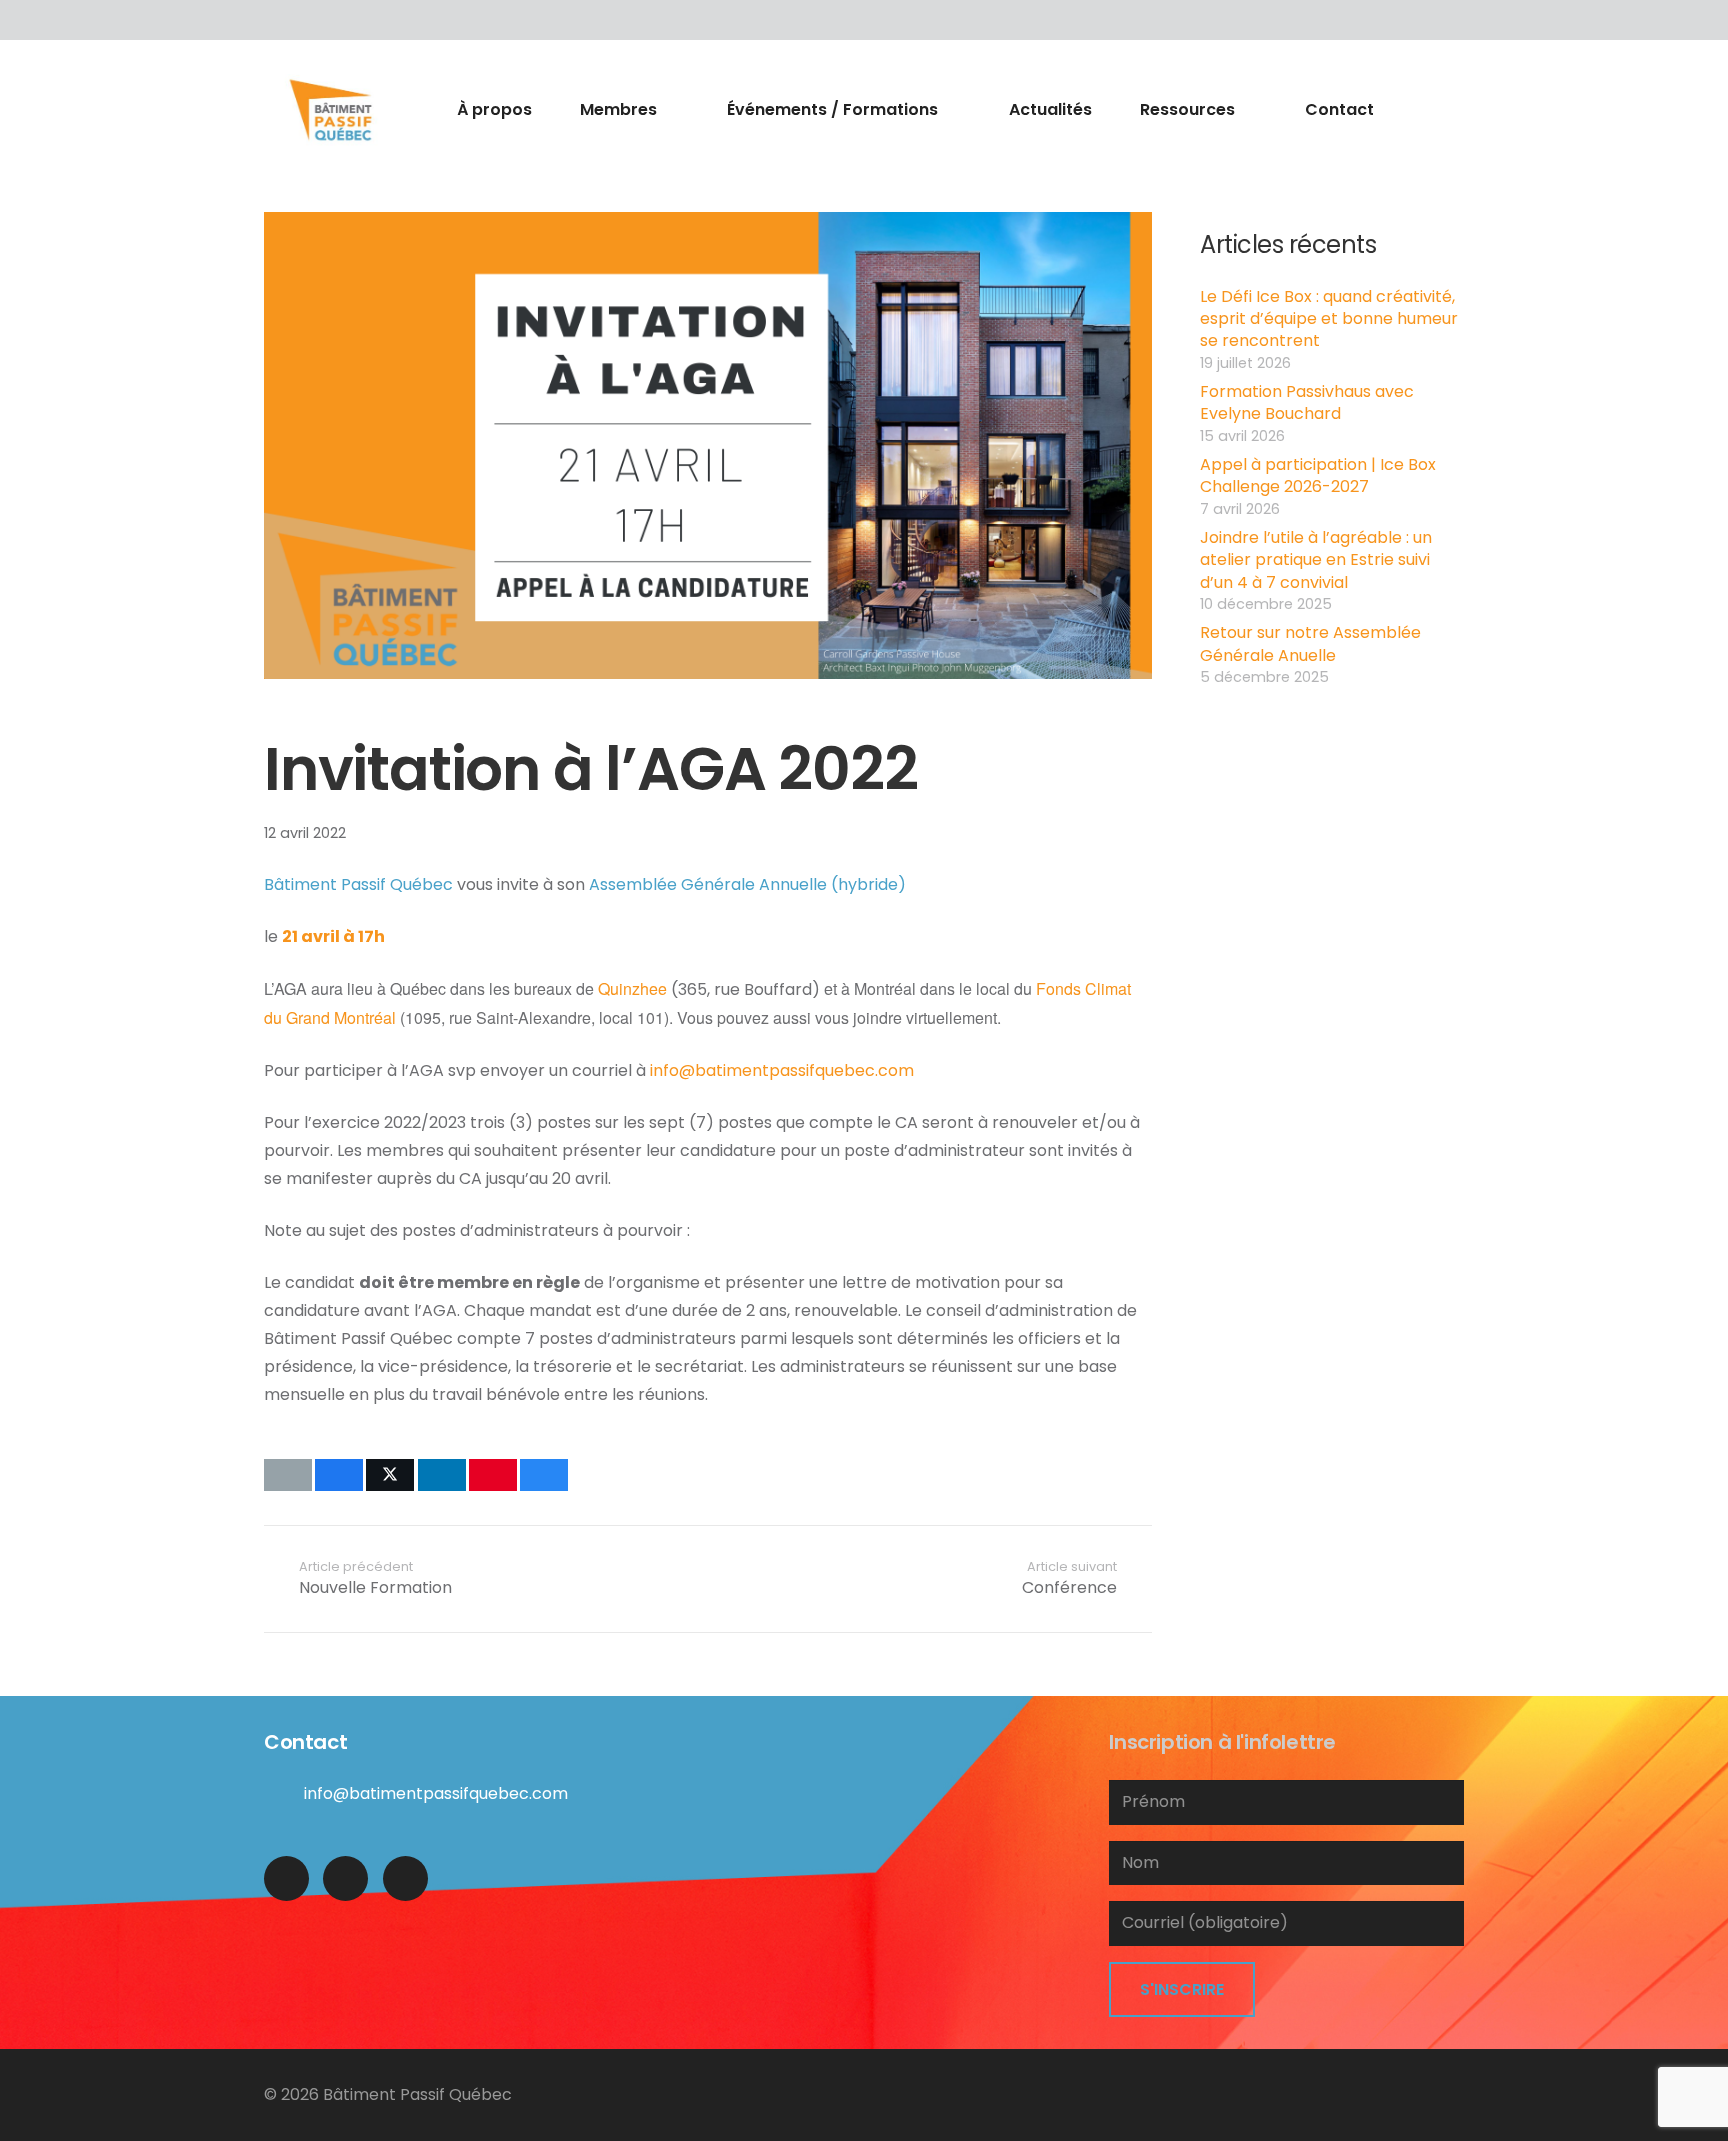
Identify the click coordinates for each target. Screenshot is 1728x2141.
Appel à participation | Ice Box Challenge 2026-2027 (1318, 475)
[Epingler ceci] (493, 1475)
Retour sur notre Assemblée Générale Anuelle (1310, 643)
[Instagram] (405, 1878)
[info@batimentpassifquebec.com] (284, 1793)
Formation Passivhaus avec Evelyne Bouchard (1307, 402)
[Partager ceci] (339, 1475)
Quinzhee (632, 988)
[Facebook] (284, 20)
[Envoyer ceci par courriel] (288, 1475)
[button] (668, 110)
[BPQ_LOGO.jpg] (330, 110)
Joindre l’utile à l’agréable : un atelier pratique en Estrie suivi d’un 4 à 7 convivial (1316, 560)
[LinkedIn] (324, 20)
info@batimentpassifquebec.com (782, 1070)
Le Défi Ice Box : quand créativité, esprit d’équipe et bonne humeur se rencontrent (1329, 319)
